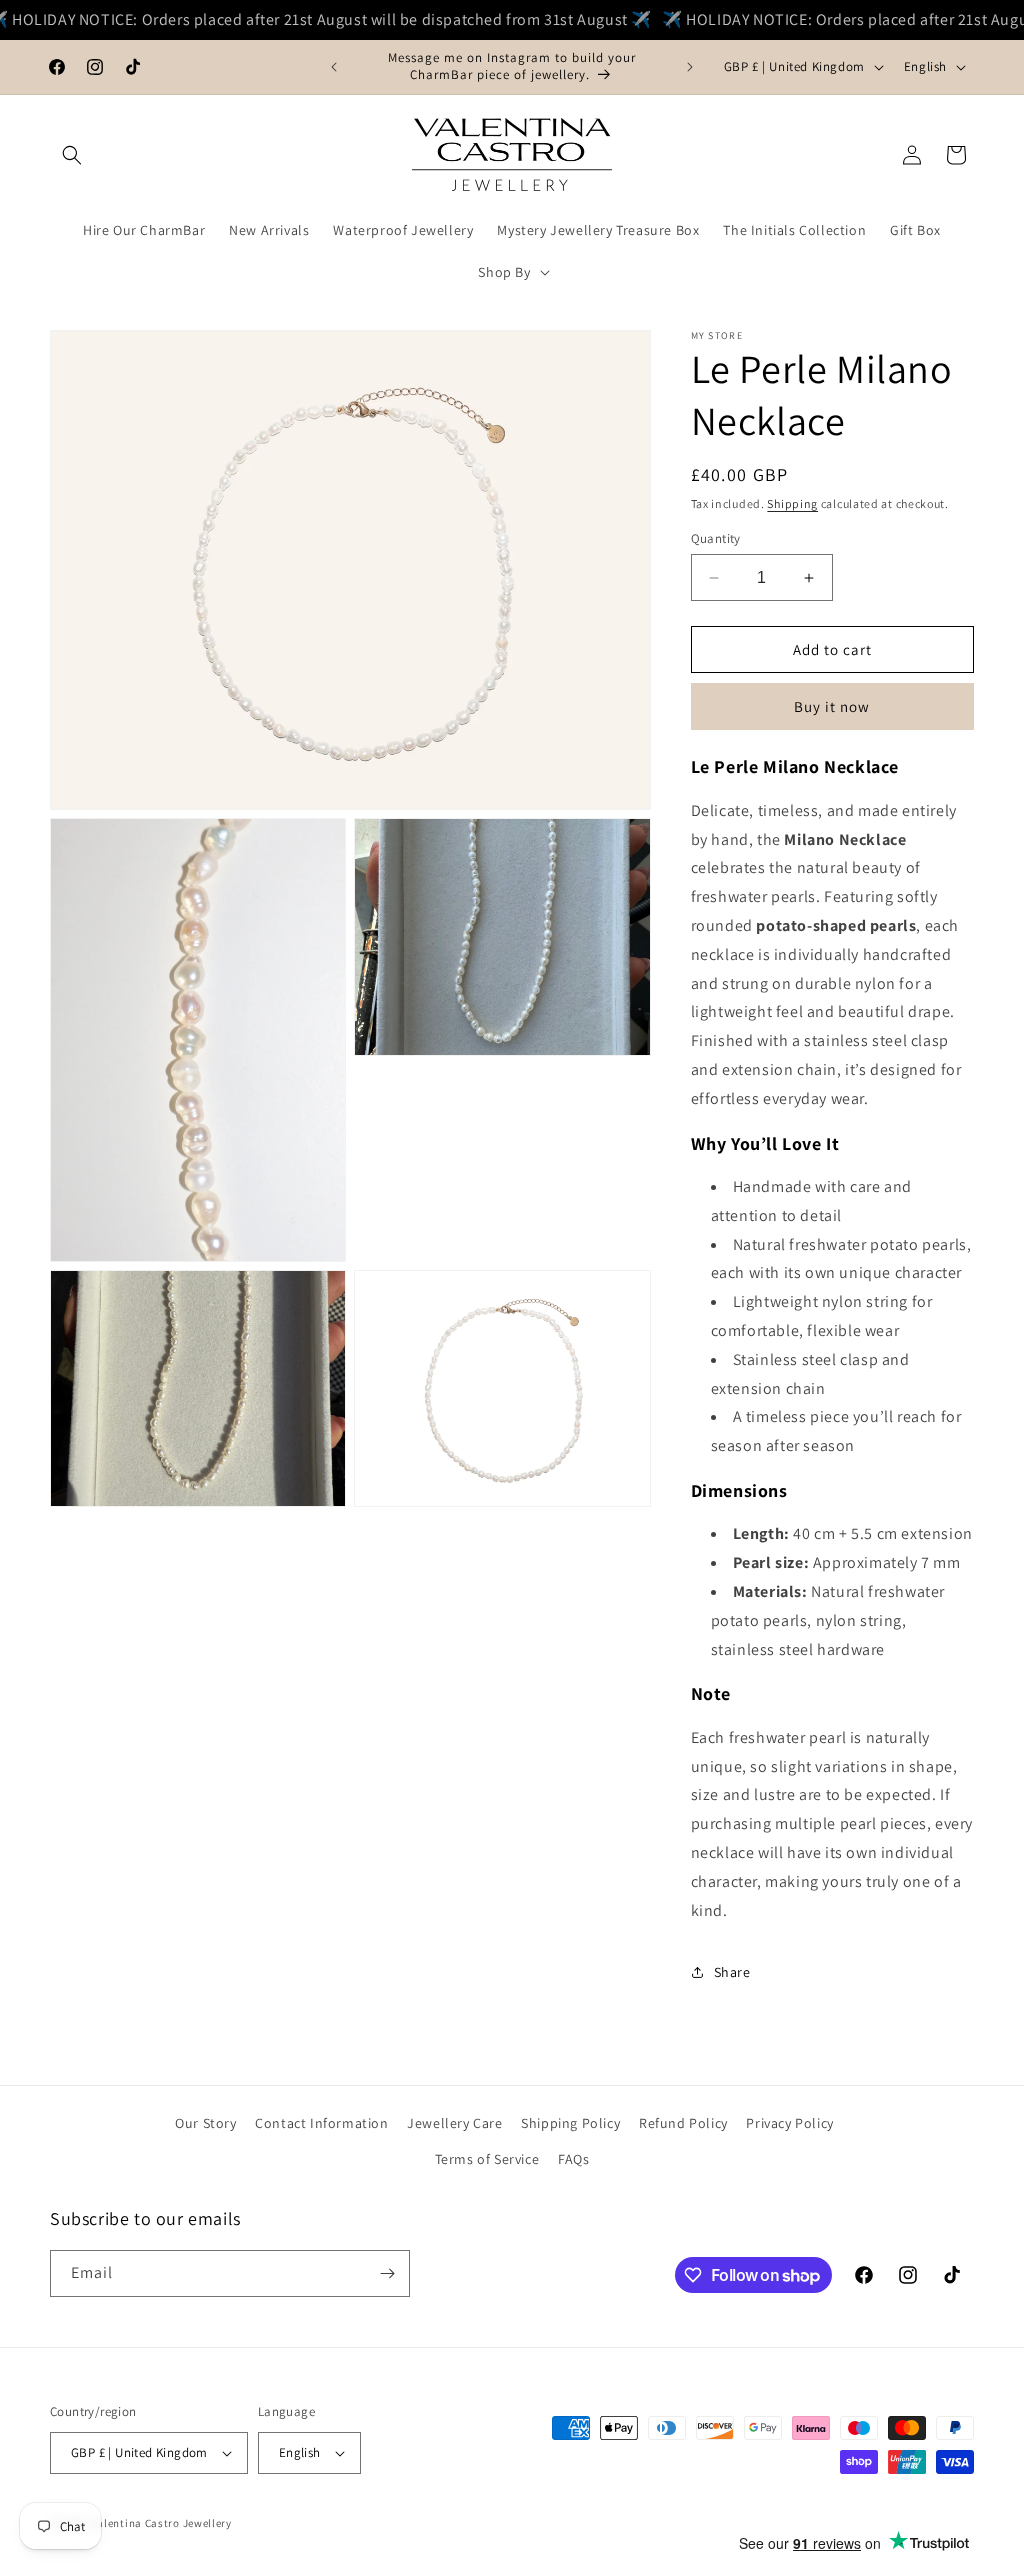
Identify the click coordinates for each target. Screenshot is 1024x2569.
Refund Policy (683, 2123)
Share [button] (732, 1972)
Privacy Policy (789, 2123)
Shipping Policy (570, 2123)
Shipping (792, 503)
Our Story (205, 2123)
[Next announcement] (690, 67)
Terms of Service (487, 2159)
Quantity (716, 538)
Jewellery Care (454, 2123)
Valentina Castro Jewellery (161, 2523)
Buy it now (832, 706)
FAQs (573, 2159)
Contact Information (321, 2123)
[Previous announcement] (334, 67)
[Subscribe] (387, 2273)
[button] (72, 155)
